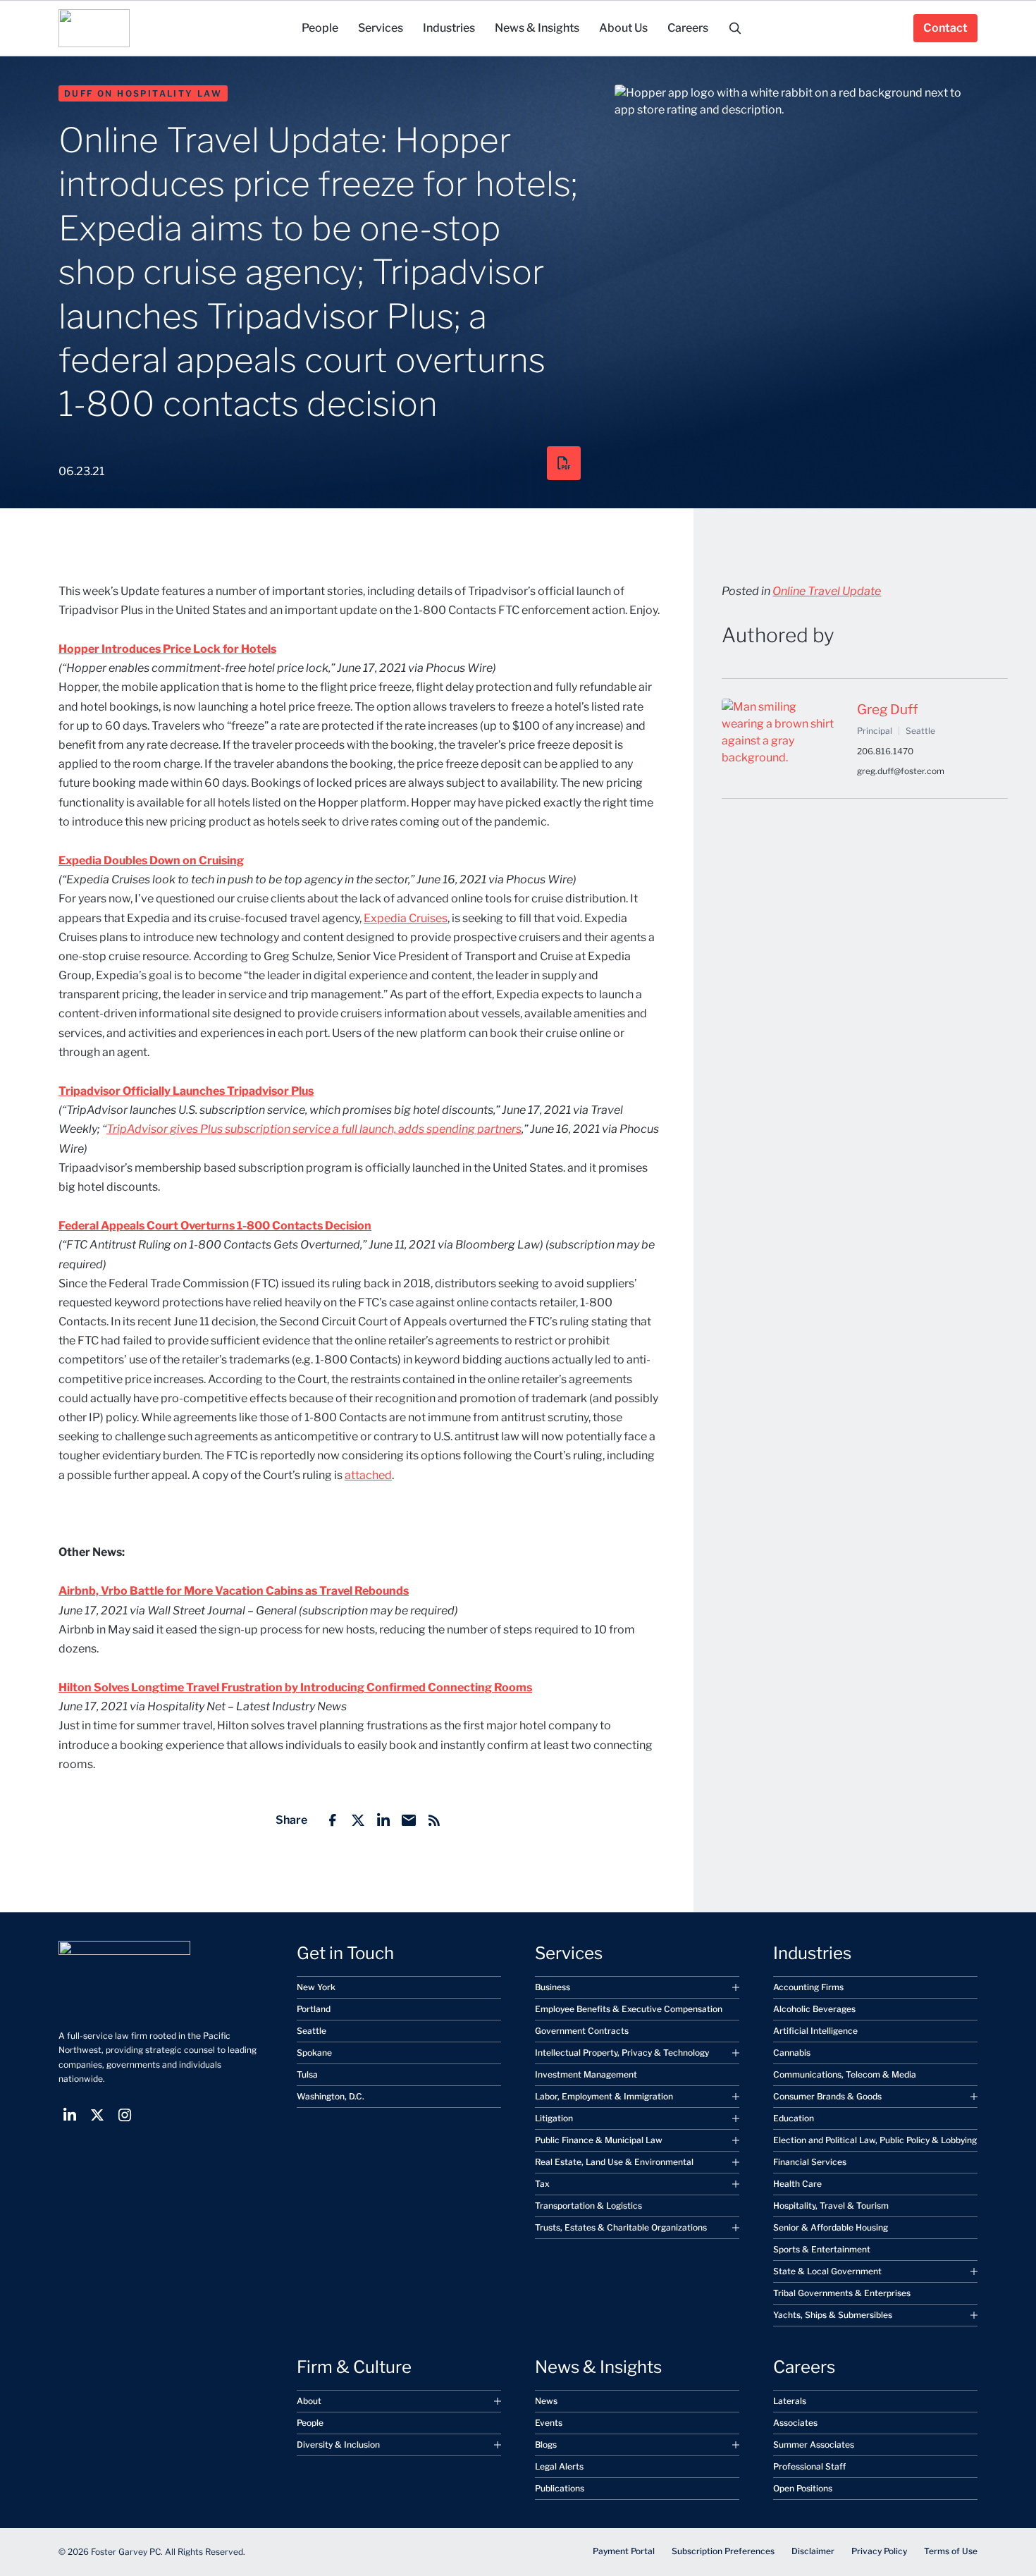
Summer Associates (814, 2445)
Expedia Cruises (406, 918)
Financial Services (810, 2162)
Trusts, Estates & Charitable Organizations (621, 2227)
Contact (945, 28)
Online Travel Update (827, 591)
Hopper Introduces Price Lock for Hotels (167, 649)
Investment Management (586, 2074)
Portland (314, 2009)
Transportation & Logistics (588, 2206)
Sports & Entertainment (822, 2249)
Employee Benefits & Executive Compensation (629, 2009)
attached (368, 1475)
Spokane (314, 2053)
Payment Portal (624, 2551)
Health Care (797, 2184)
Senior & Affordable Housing (831, 2227)
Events (549, 2423)
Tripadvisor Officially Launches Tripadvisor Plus (186, 1091)
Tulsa (307, 2074)
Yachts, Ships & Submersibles (833, 2315)
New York (316, 1987)
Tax (542, 2184)
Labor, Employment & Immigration (604, 2096)
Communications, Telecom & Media (845, 2074)
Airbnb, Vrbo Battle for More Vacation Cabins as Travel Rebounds (234, 1591)
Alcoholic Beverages (814, 2009)
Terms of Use (951, 2551)
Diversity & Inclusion (338, 2445)
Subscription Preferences (723, 2551)
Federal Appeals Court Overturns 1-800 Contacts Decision (215, 1226)
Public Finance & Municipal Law (599, 2140)
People (310, 2423)
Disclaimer (813, 2551)
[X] (358, 1820)
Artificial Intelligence (815, 2031)
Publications (560, 2488)
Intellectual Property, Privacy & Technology (622, 2053)
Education (794, 2118)
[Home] (94, 28)
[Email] (409, 1820)
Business (553, 1987)
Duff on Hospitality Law (143, 93)
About (309, 2401)
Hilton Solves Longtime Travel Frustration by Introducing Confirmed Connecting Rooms (295, 1687)
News (546, 2401)
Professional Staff (809, 2466)
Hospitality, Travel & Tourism (831, 2206)
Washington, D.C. (331, 2096)
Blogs (546, 2445)
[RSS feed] (434, 1820)
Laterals (790, 2401)
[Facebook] (333, 1820)
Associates (795, 2423)
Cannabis (792, 2053)
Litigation (554, 2118)
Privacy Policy (879, 2551)
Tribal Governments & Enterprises (842, 2293)
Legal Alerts (559, 2466)
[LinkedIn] (383, 1820)
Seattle (312, 2031)
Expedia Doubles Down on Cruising (151, 860)
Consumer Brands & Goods (827, 2096)
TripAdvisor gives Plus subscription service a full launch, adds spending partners (314, 1129)
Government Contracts (582, 2031)
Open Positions (803, 2488)
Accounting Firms (808, 1987)
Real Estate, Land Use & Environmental (614, 2162)
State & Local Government (827, 2271)
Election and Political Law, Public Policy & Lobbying (875, 2140)
